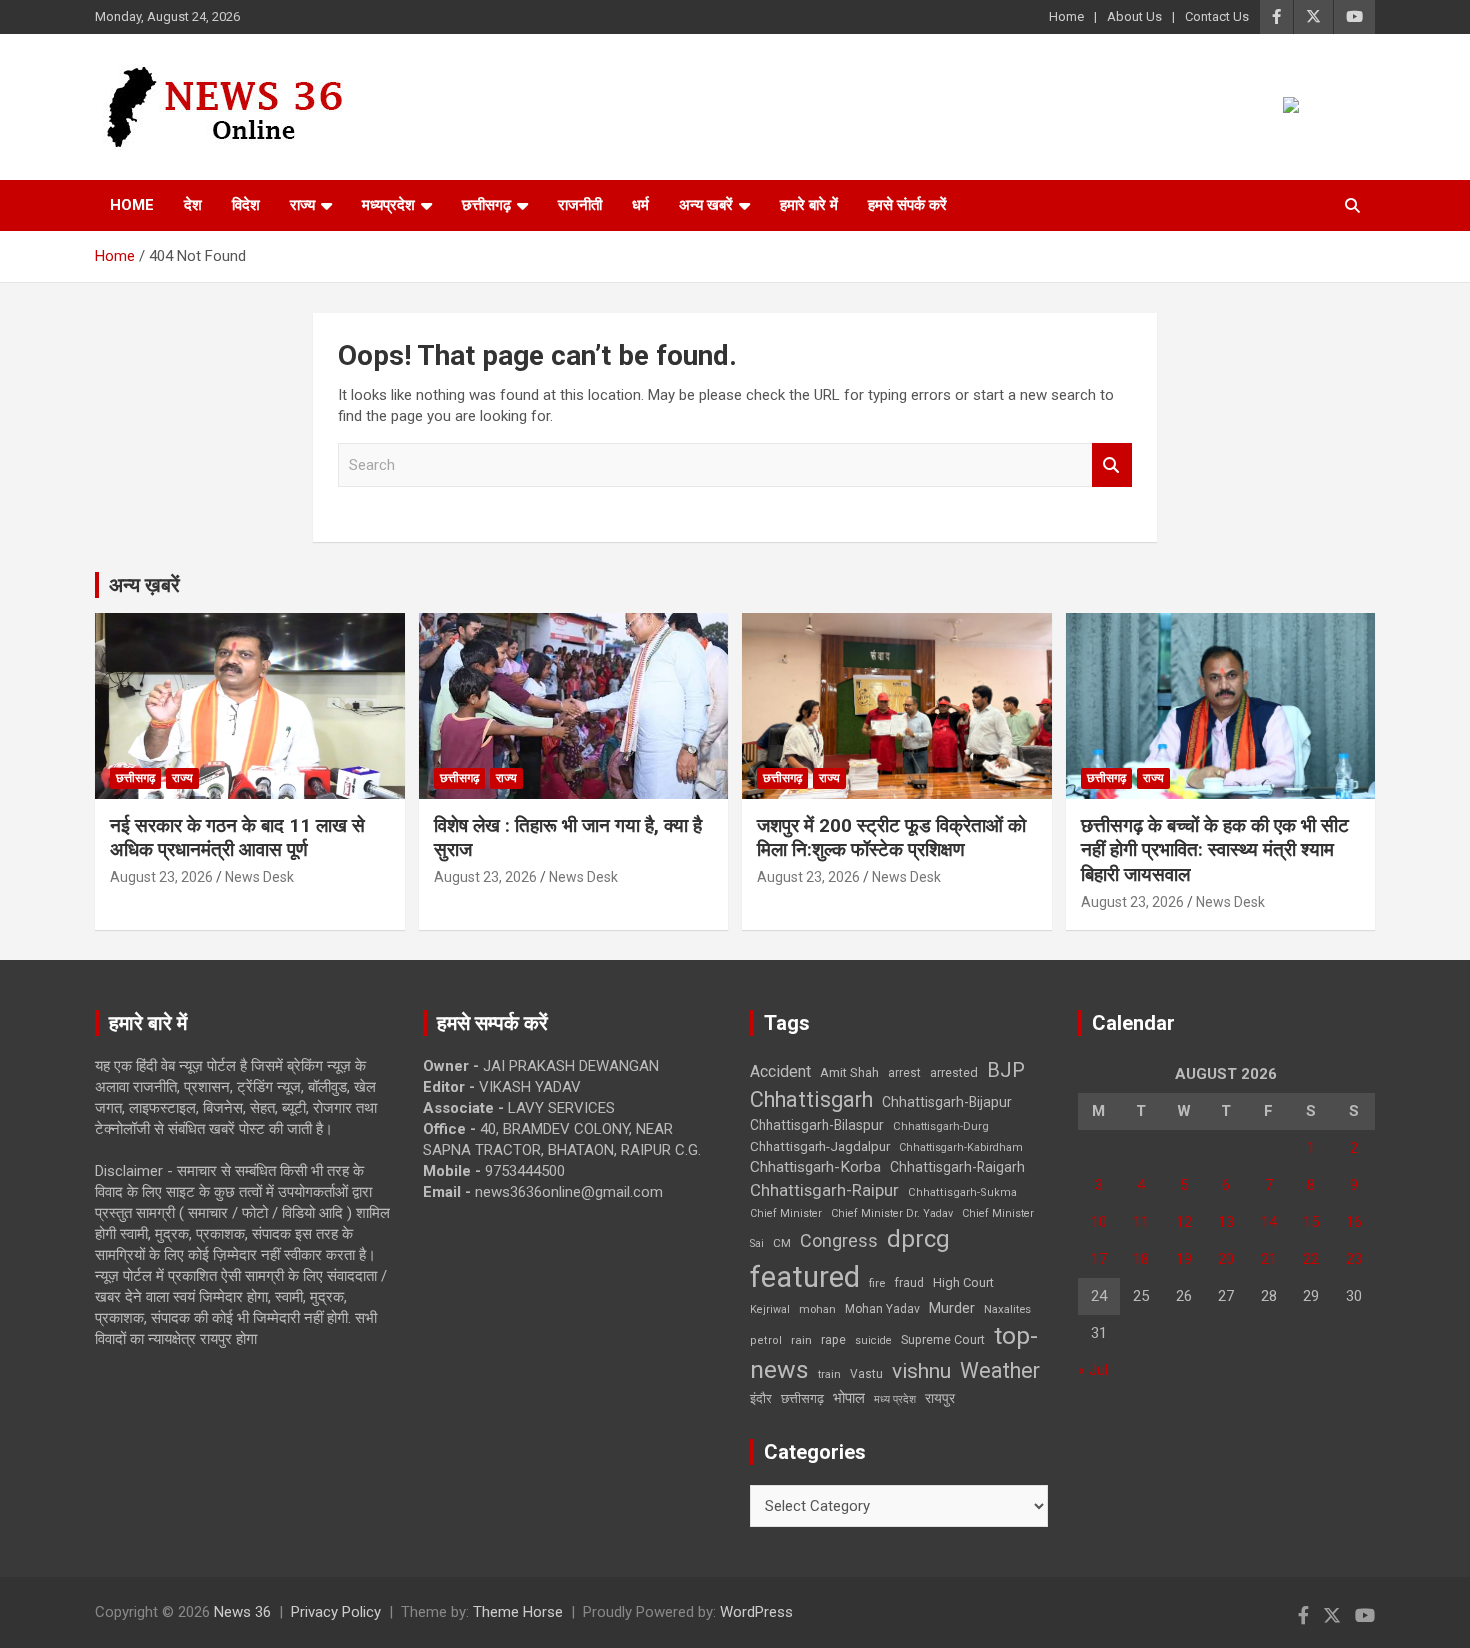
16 (1354, 1222)
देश (193, 205)
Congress (839, 1240)
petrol (766, 1340)
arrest (904, 1073)
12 (1184, 1222)
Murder (952, 1308)
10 (1099, 1222)
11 (1141, 1222)
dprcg (918, 1239)
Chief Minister (786, 1213)
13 (1226, 1222)
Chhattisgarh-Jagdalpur (820, 1146)
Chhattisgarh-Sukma (962, 1192)
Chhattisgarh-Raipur (824, 1190)
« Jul (1093, 1370)
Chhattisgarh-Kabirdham (961, 1147)
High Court (963, 1282)
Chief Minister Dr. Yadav (892, 1213)
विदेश (246, 205)
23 (1354, 1259)
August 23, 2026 (161, 877)
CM (782, 1243)
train (829, 1374)
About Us (1134, 16)
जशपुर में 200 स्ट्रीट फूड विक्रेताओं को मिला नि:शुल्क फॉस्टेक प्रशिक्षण (891, 838)
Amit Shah (849, 1072)
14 (1269, 1222)
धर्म (640, 205)
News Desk (259, 877)
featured (805, 1277)
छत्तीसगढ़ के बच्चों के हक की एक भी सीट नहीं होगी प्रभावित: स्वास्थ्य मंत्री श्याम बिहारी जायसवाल (1215, 850)
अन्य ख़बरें (144, 585)
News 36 (242, 1612)
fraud (909, 1283)
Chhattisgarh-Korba (815, 1167)
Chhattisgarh (811, 1099)
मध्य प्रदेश (895, 1399)
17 (1099, 1259)
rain (801, 1340)
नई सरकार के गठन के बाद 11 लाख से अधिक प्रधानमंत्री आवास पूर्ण (237, 838)
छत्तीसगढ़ (802, 1398)
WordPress (756, 1612)
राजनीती (580, 205)
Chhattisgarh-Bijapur (947, 1102)
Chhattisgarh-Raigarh (957, 1167)
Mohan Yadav (882, 1309)
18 (1141, 1259)
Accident (780, 1071)
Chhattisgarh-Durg (941, 1126)
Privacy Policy (336, 1612)
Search (1112, 465)
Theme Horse (518, 1612)
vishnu (921, 1371)
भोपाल (849, 1398)
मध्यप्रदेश (388, 205)
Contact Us (1217, 16)
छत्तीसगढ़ (486, 205)
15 (1311, 1222)
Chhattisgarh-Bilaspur (817, 1125)
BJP (1006, 1070)
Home (1066, 16)
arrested (954, 1072)
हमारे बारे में (809, 205)
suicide (873, 1340)
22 (1311, 1259)
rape (833, 1339)
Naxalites (1007, 1309)
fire (877, 1283)
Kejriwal (770, 1309)
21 (1269, 1259)
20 (1226, 1259)
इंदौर (761, 1398)
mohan (817, 1309)
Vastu (866, 1374)
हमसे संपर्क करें (907, 205)
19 (1184, 1259)
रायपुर (940, 1398)
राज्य (302, 205)
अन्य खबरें (706, 205)
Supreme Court (943, 1339)
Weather (1000, 1370)
